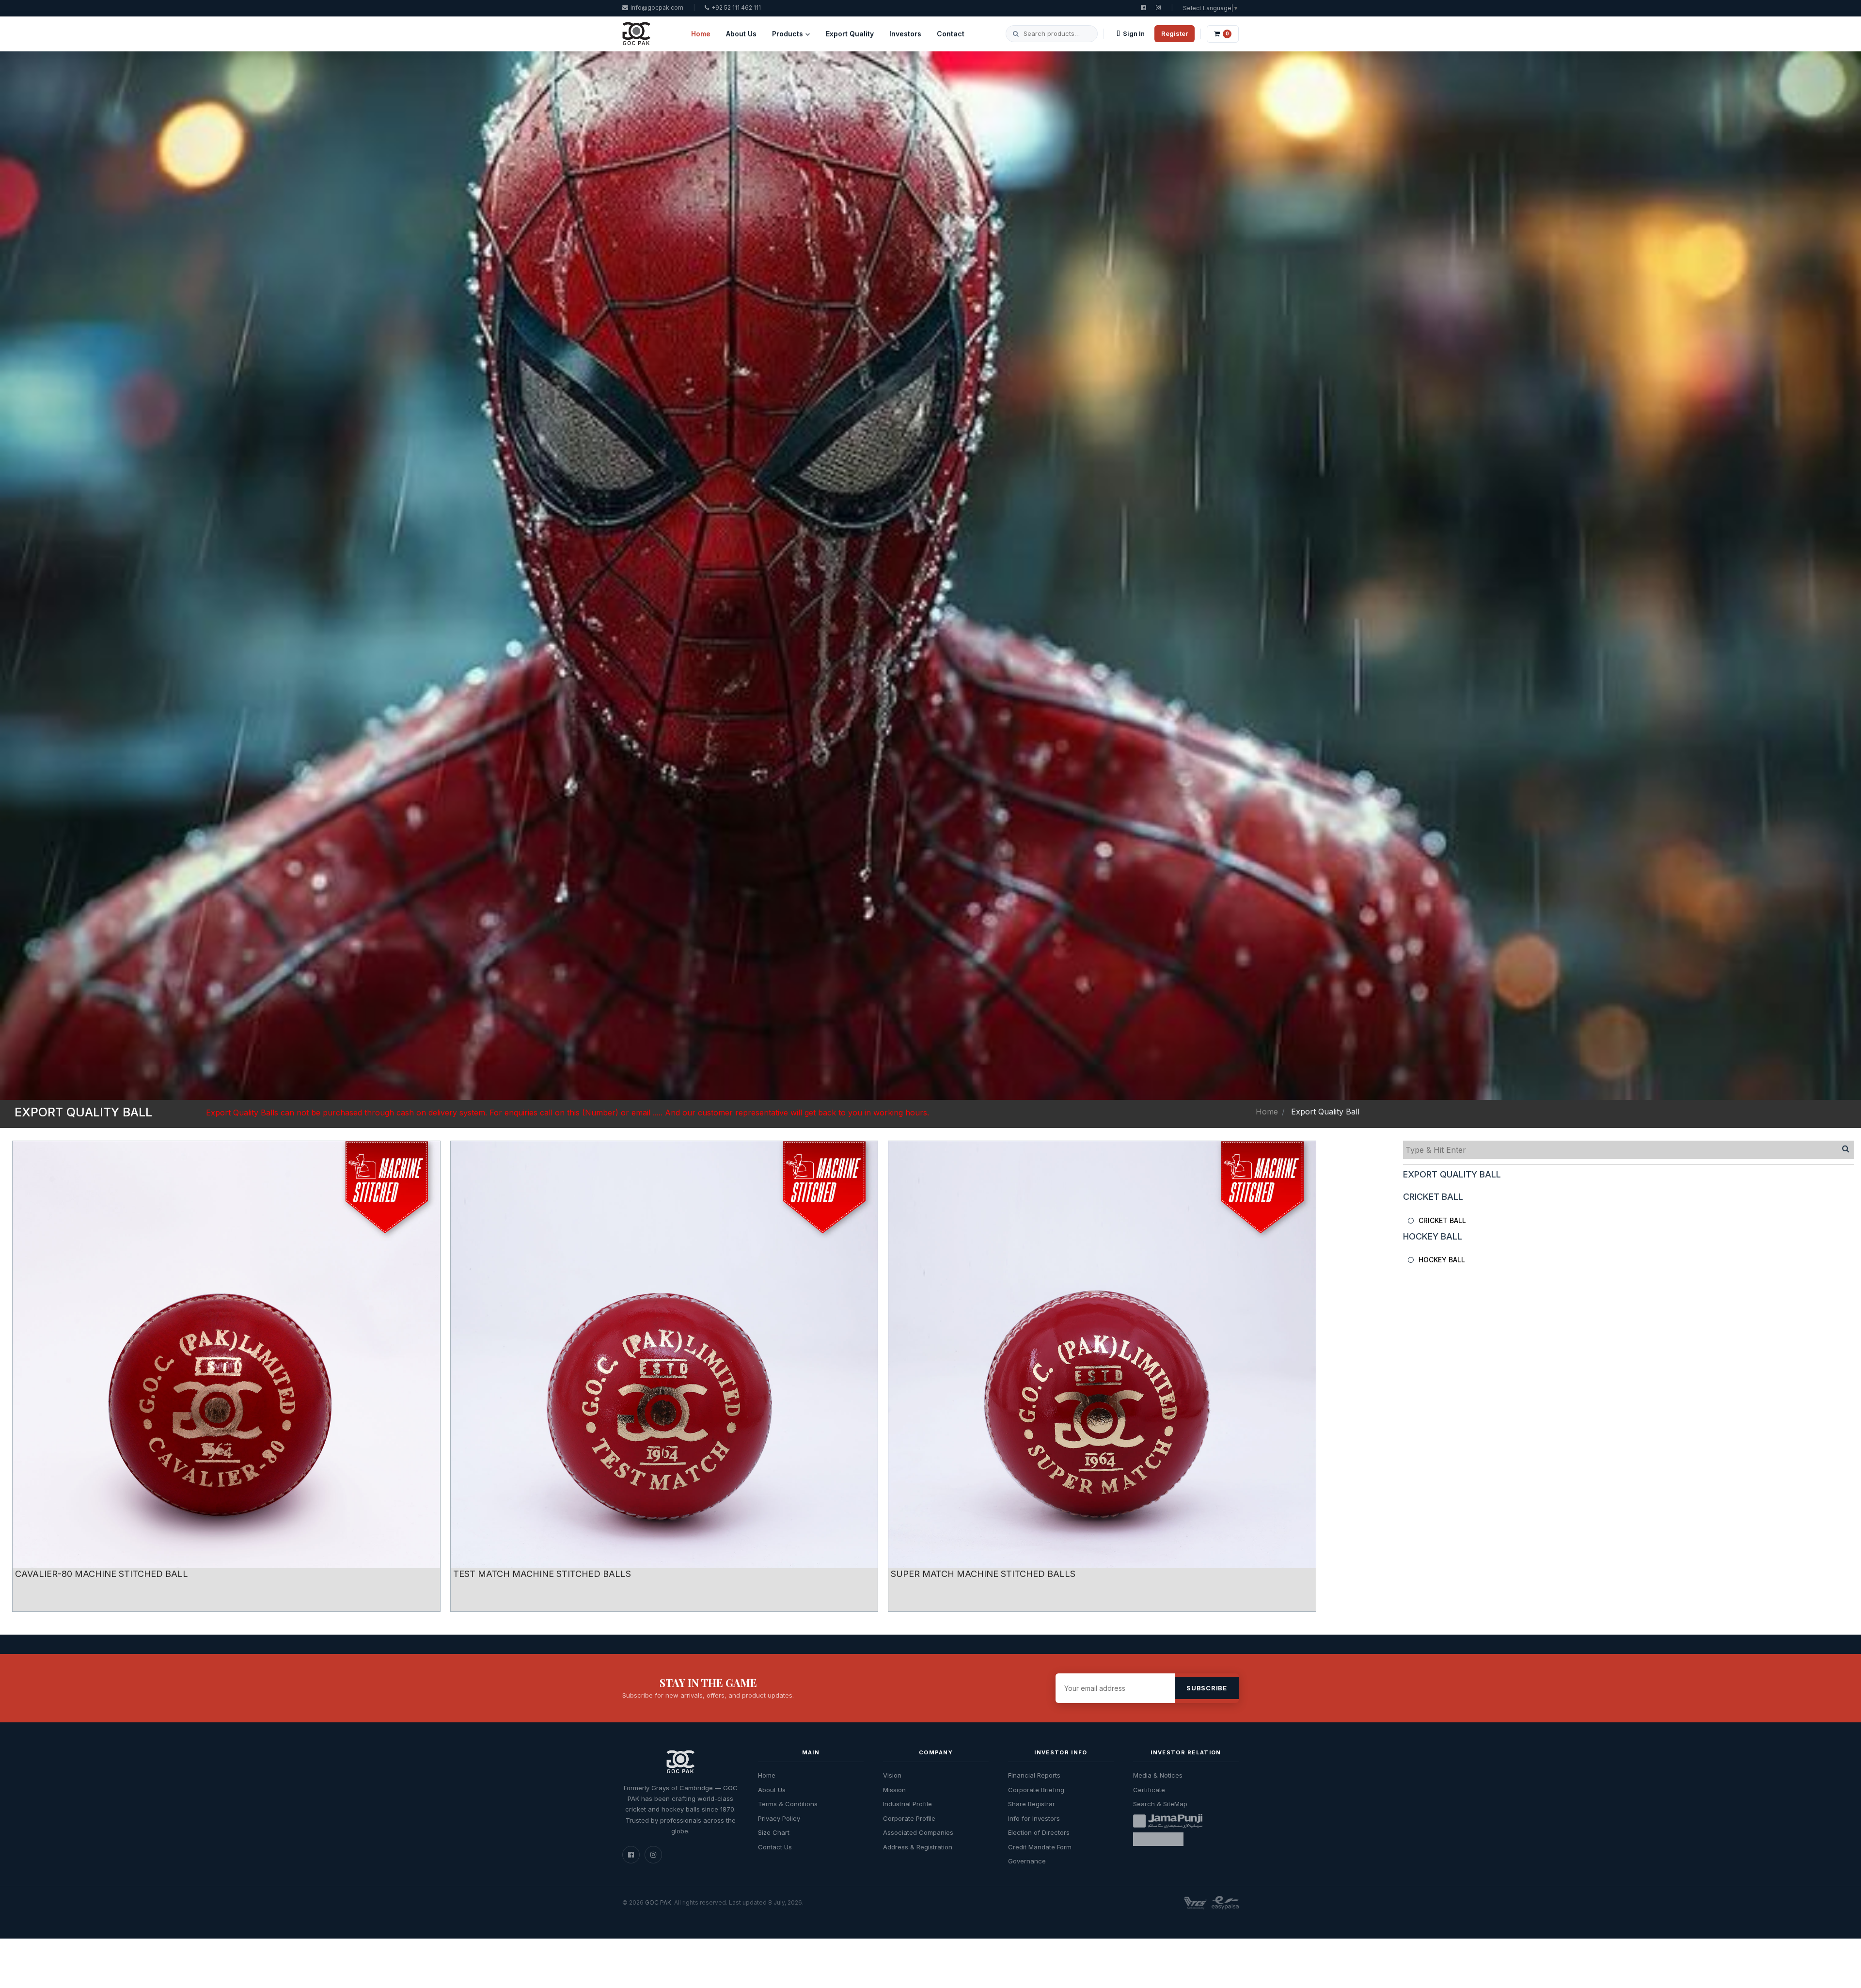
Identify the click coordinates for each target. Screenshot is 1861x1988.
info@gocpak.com (657, 8)
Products (788, 34)
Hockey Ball (1442, 1260)
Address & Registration (918, 1847)
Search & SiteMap (1160, 1804)
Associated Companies (918, 1832)
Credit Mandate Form (1040, 1847)
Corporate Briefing (1036, 1790)
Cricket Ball (1442, 1220)
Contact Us (775, 1847)
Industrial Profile (907, 1804)
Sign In (1134, 33)
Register (1175, 33)
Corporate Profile (909, 1818)
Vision (892, 1775)
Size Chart (774, 1832)
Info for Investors (1034, 1818)
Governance (1027, 1861)
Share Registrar (1032, 1804)
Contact (951, 34)
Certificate (1149, 1790)
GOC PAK (658, 1902)
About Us (741, 34)
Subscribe (1207, 1688)
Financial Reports (1034, 1775)
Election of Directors (1039, 1832)
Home (701, 34)
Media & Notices (1158, 1775)
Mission (894, 1790)
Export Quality (850, 34)
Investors (905, 34)
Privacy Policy (779, 1818)
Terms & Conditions (788, 1804)
